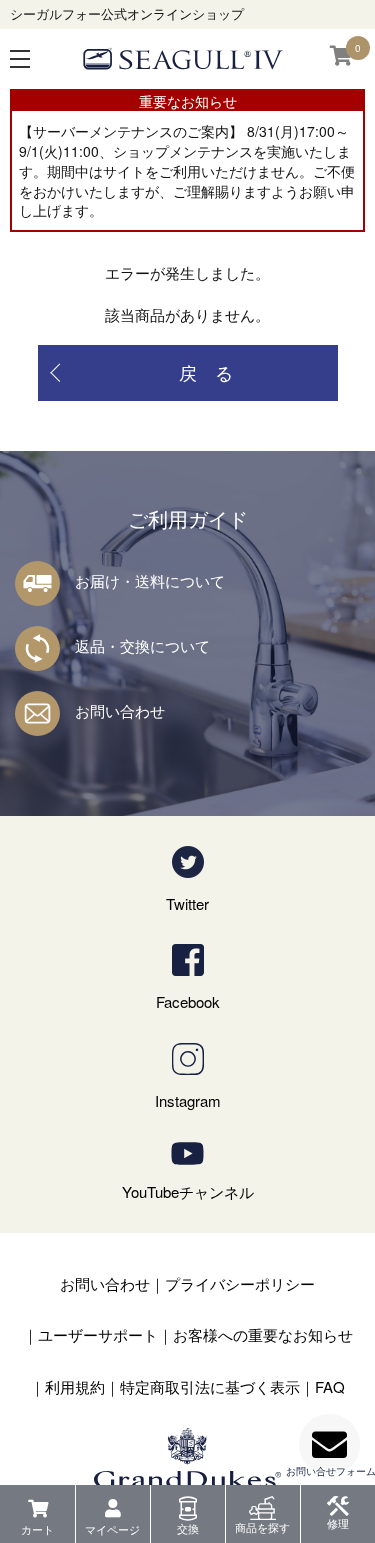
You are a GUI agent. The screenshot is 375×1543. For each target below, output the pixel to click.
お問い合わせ (120, 710)
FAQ (330, 1386)
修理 (338, 1523)
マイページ (112, 1529)
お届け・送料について (150, 580)
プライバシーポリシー (240, 1283)
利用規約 (75, 1386)
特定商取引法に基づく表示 (210, 1386)
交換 (188, 1528)
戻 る (206, 372)
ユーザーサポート (98, 1334)
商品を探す (262, 1527)
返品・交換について (142, 645)
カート (37, 1529)
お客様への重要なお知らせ (263, 1334)
